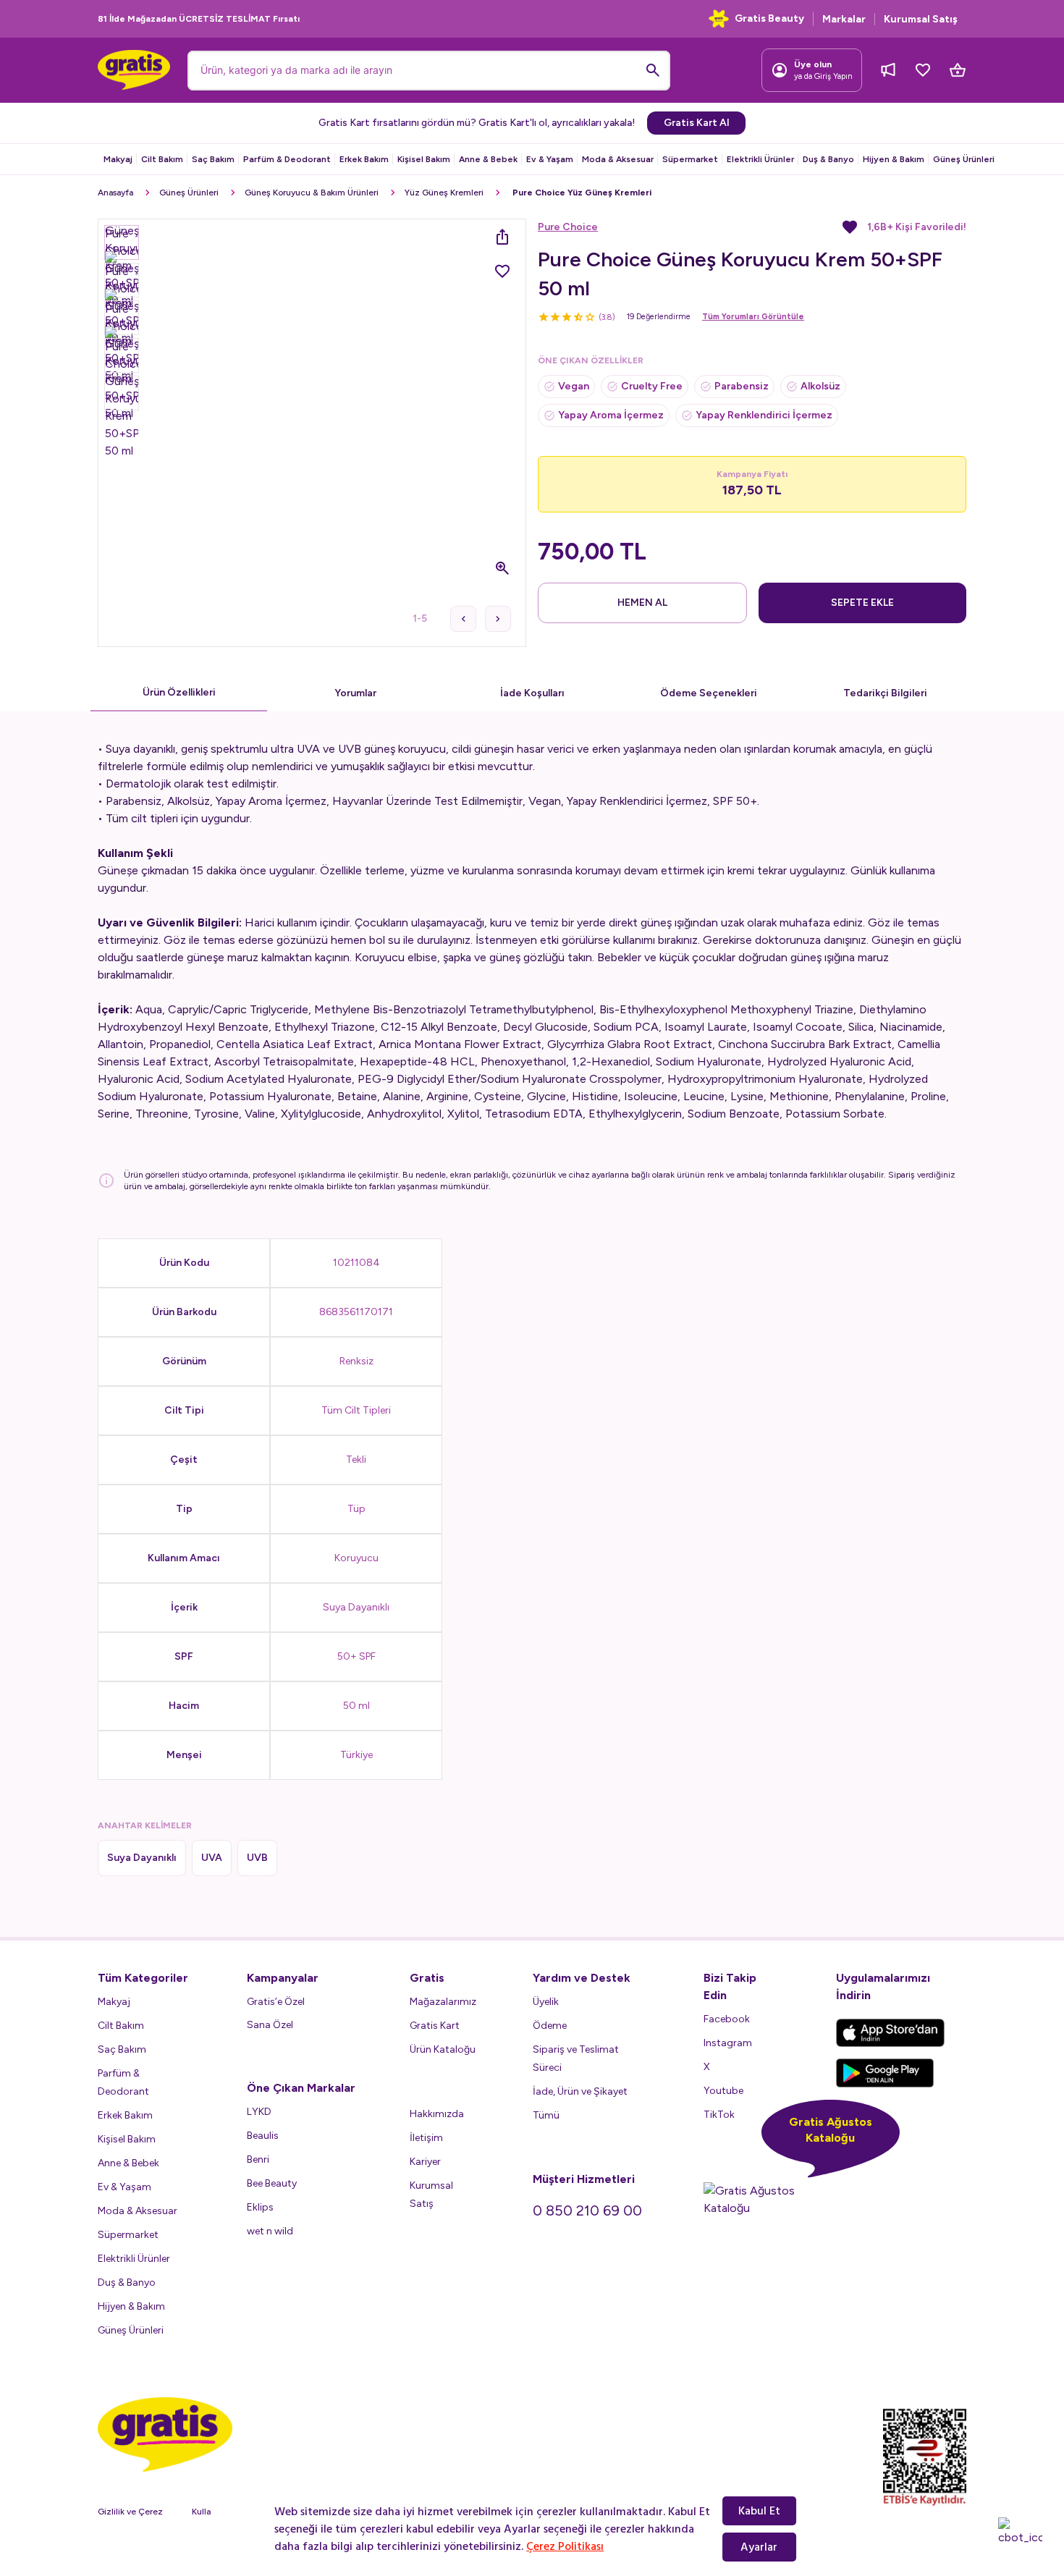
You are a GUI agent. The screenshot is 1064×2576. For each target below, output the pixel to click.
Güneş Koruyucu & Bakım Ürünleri (312, 193)
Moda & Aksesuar (618, 159)
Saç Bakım (213, 159)
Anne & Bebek (488, 159)
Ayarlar (759, 2547)
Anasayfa (115, 193)
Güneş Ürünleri (964, 159)
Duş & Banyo (828, 159)
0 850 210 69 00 (587, 2210)
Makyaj (118, 159)
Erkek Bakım (364, 159)
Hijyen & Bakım (894, 159)
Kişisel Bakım (424, 159)
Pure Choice (568, 227)
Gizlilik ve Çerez (130, 2512)
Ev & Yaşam (550, 159)
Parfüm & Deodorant (287, 159)
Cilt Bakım (162, 159)
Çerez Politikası (565, 2546)
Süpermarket (690, 159)
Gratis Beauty (769, 18)
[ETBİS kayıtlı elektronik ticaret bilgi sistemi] (925, 2457)
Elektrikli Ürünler (760, 159)
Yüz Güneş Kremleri (444, 193)
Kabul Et (759, 2511)
